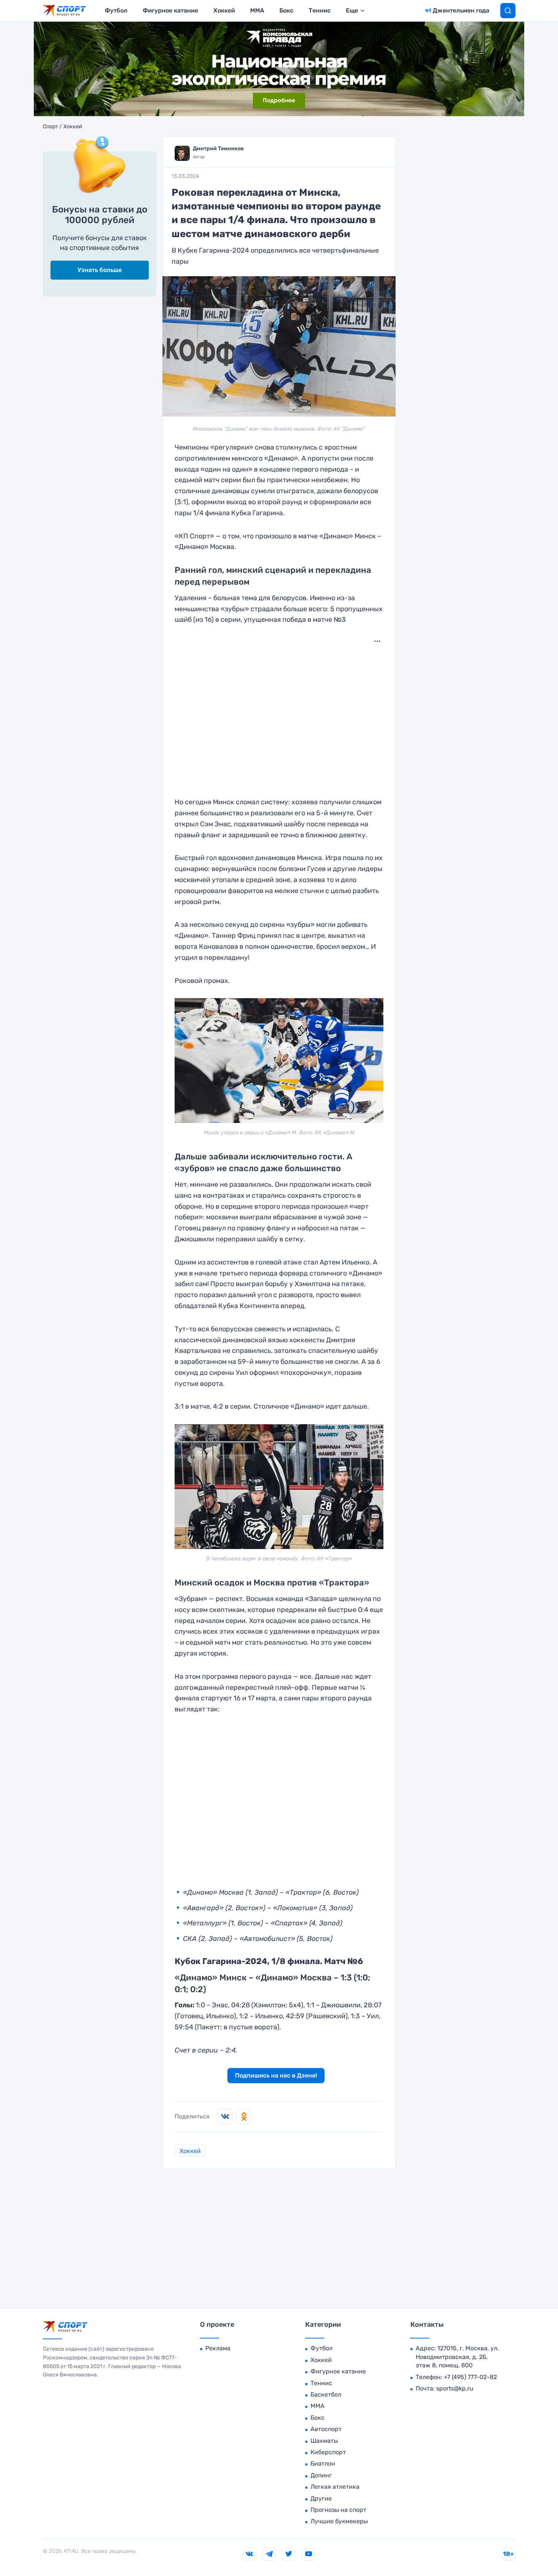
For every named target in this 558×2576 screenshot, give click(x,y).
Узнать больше (100, 270)
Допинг (321, 2475)
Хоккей (224, 10)
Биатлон (323, 2464)
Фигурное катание (170, 10)
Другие (321, 2498)
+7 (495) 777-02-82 (470, 2377)
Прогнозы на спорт (338, 2510)
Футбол (116, 10)
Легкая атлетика (335, 2487)
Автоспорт (326, 2429)
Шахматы (324, 2441)
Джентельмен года (461, 10)
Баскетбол (326, 2394)
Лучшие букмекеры (339, 2521)
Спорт (50, 127)
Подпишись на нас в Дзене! (276, 2075)
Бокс (286, 10)
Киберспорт (328, 2452)
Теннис (320, 10)
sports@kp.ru (455, 2388)
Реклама (218, 2348)
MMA (257, 10)
